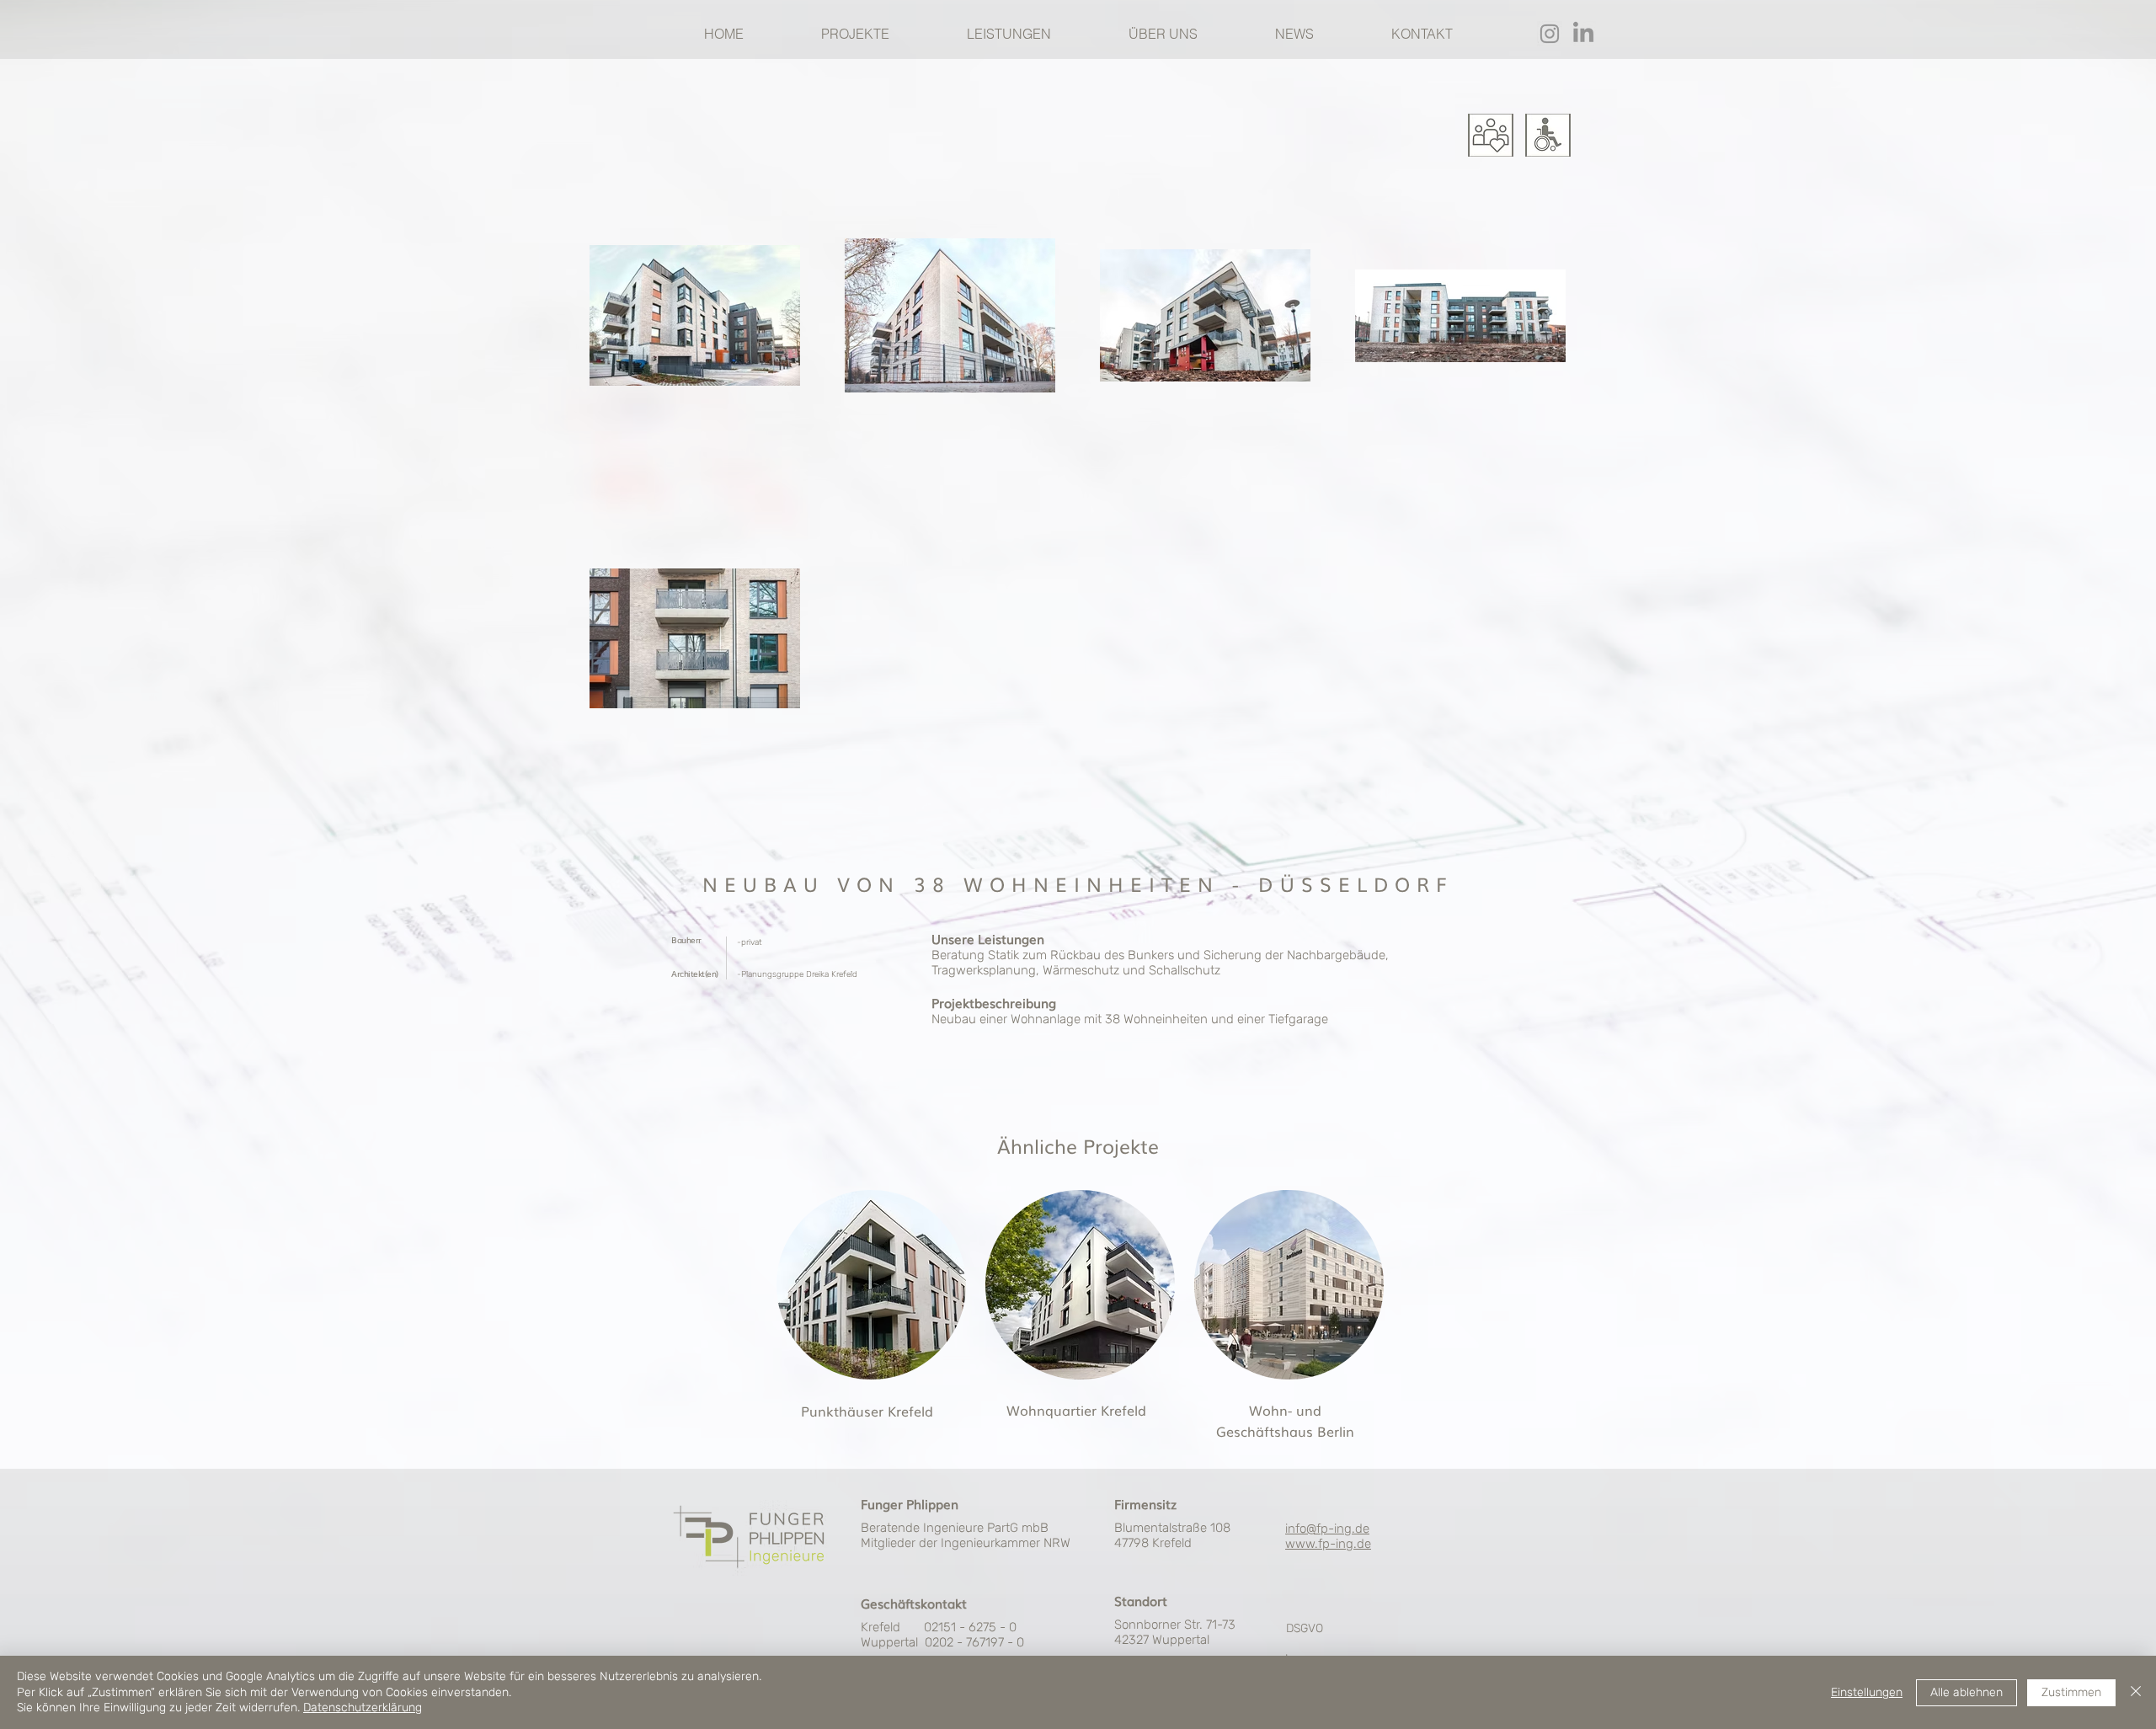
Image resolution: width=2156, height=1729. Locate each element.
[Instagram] (1550, 34)
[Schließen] (2136, 1692)
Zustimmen (2071, 1692)
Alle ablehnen (1967, 1692)
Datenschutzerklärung (363, 1708)
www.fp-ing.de (1328, 1544)
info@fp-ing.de (1327, 1529)
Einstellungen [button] (1867, 1692)
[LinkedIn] (1583, 34)
